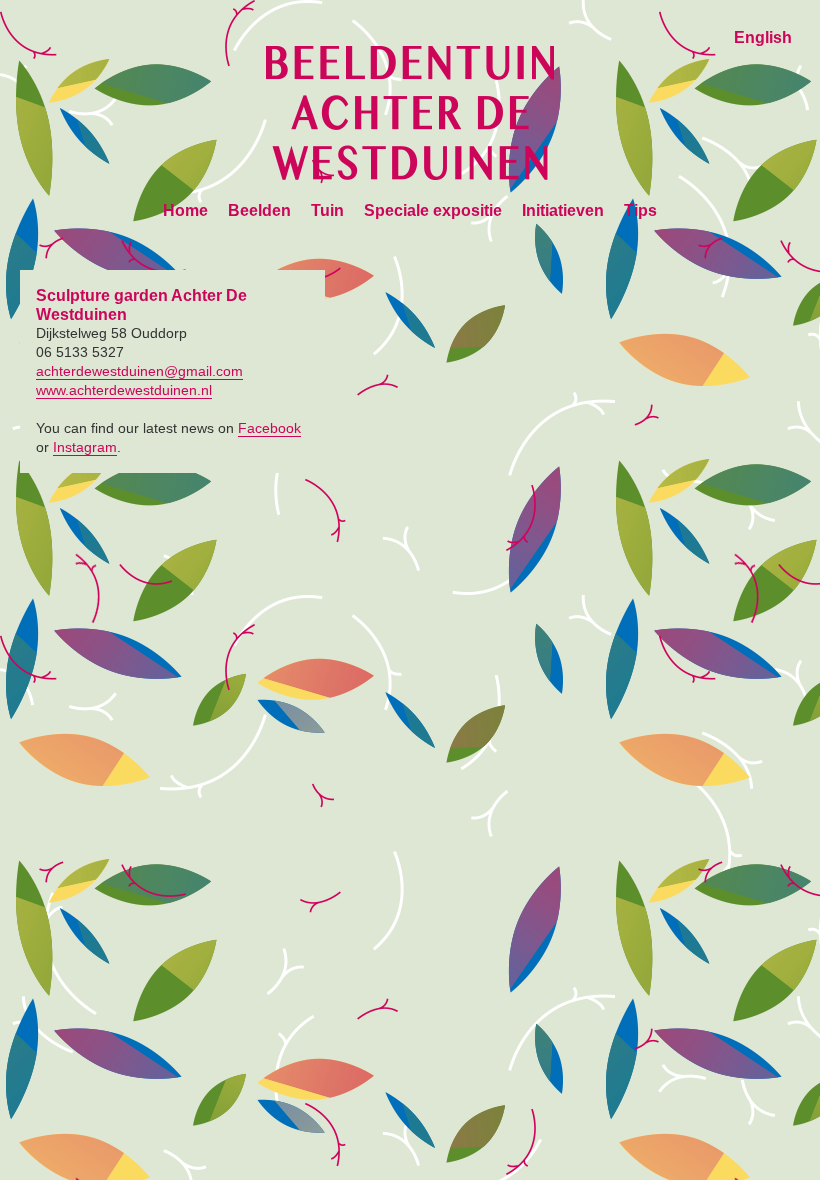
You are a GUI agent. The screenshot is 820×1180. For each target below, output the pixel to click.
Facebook (269, 428)
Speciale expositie (433, 211)
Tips (640, 211)
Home (185, 211)
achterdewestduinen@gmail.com (139, 371)
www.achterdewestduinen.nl (124, 390)
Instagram (85, 447)
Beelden (259, 211)
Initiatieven (563, 211)
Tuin (327, 211)
